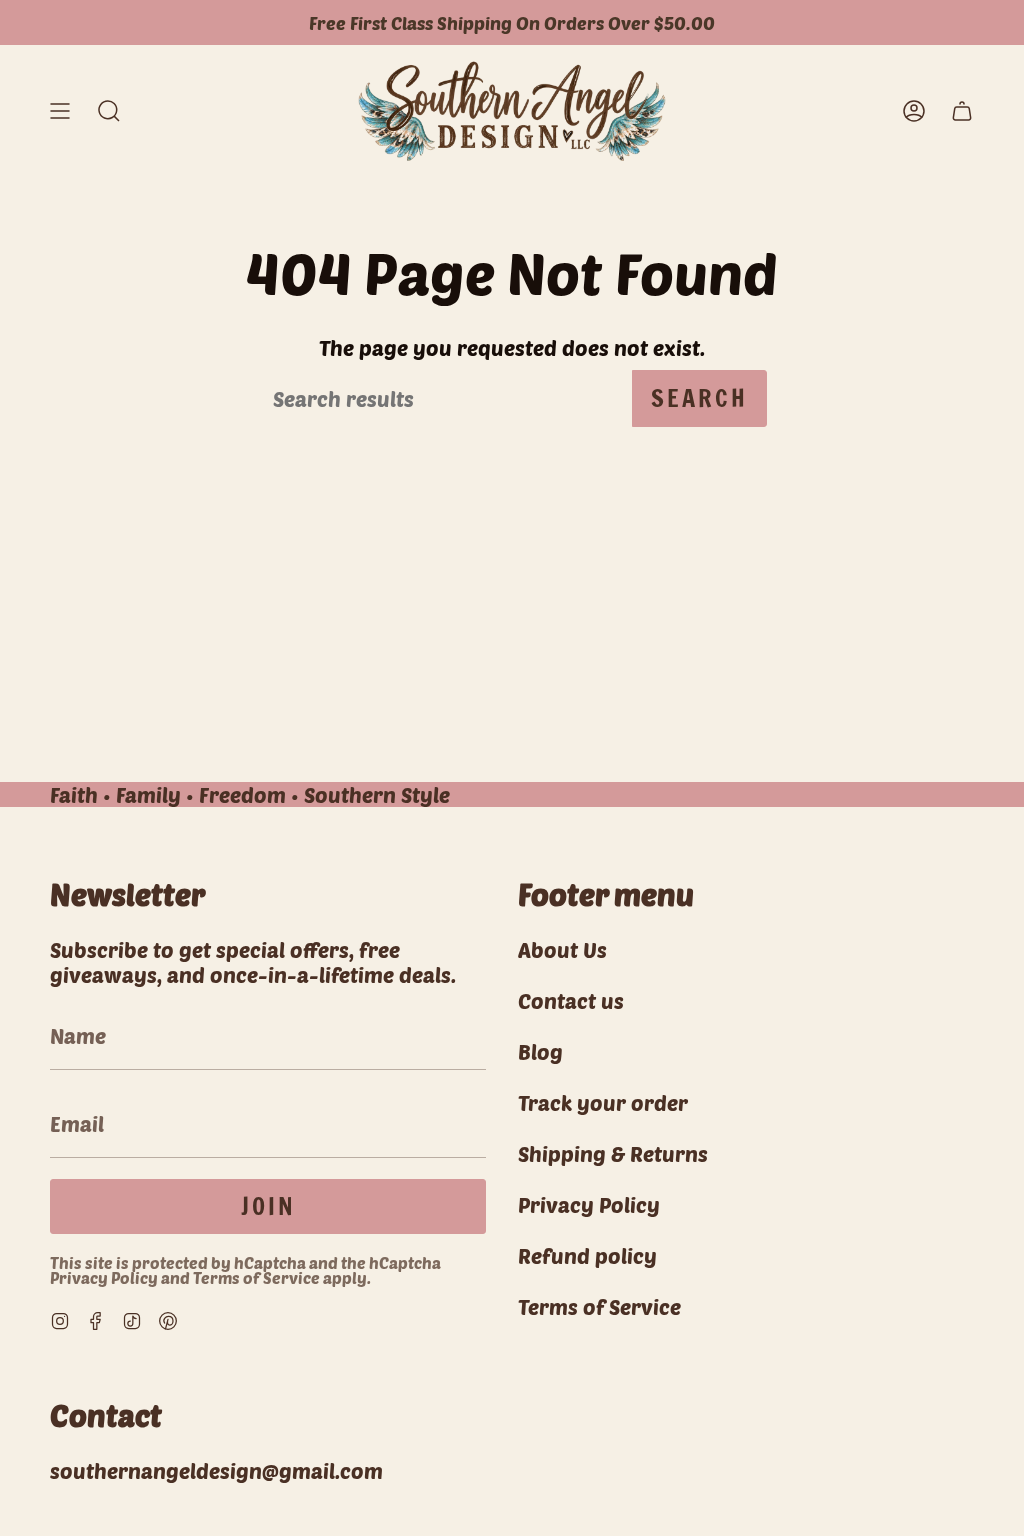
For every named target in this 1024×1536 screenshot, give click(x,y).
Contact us (571, 1000)
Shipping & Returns (613, 1153)
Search (699, 398)
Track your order (603, 1102)
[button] (109, 111)
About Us (562, 949)
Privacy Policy (104, 1277)
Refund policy (587, 1255)
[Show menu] (60, 111)
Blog (540, 1051)
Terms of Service (256, 1277)
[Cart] (962, 111)
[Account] (914, 111)
